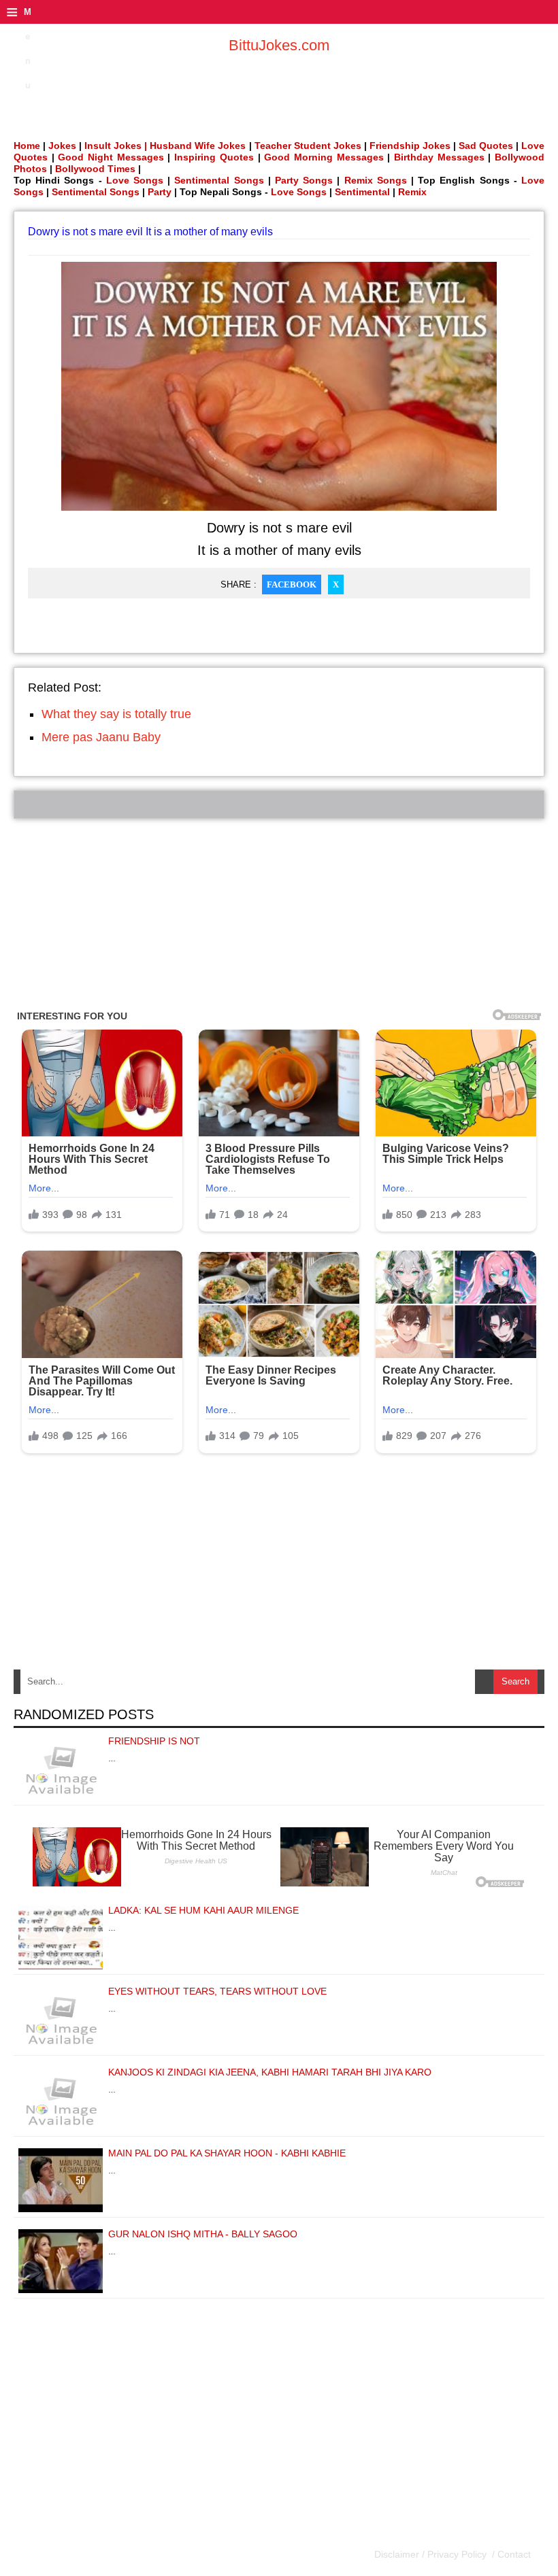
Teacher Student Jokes (308, 146)
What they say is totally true (116, 714)
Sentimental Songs (219, 180)
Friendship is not (154, 1741)
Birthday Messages (439, 157)
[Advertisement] (279, 914)
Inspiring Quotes (214, 157)
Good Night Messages (111, 157)
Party (160, 192)
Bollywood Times (95, 169)
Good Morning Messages (324, 157)
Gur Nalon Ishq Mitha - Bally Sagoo (203, 2234)
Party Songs (304, 180)
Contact (513, 2554)
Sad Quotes (486, 146)
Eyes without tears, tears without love (217, 1991)
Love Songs (135, 180)
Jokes (62, 146)
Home (27, 146)
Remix (412, 192)
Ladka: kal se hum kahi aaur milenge (203, 1910)
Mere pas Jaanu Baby (101, 737)
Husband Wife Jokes (199, 146)
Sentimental (362, 192)
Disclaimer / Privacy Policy (432, 2554)
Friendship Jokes (410, 146)
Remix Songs (376, 180)
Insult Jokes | (116, 146)
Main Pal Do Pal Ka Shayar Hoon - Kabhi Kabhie (227, 2153)
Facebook (292, 584)
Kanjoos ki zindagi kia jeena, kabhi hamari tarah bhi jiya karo (270, 2072)
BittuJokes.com (279, 45)
